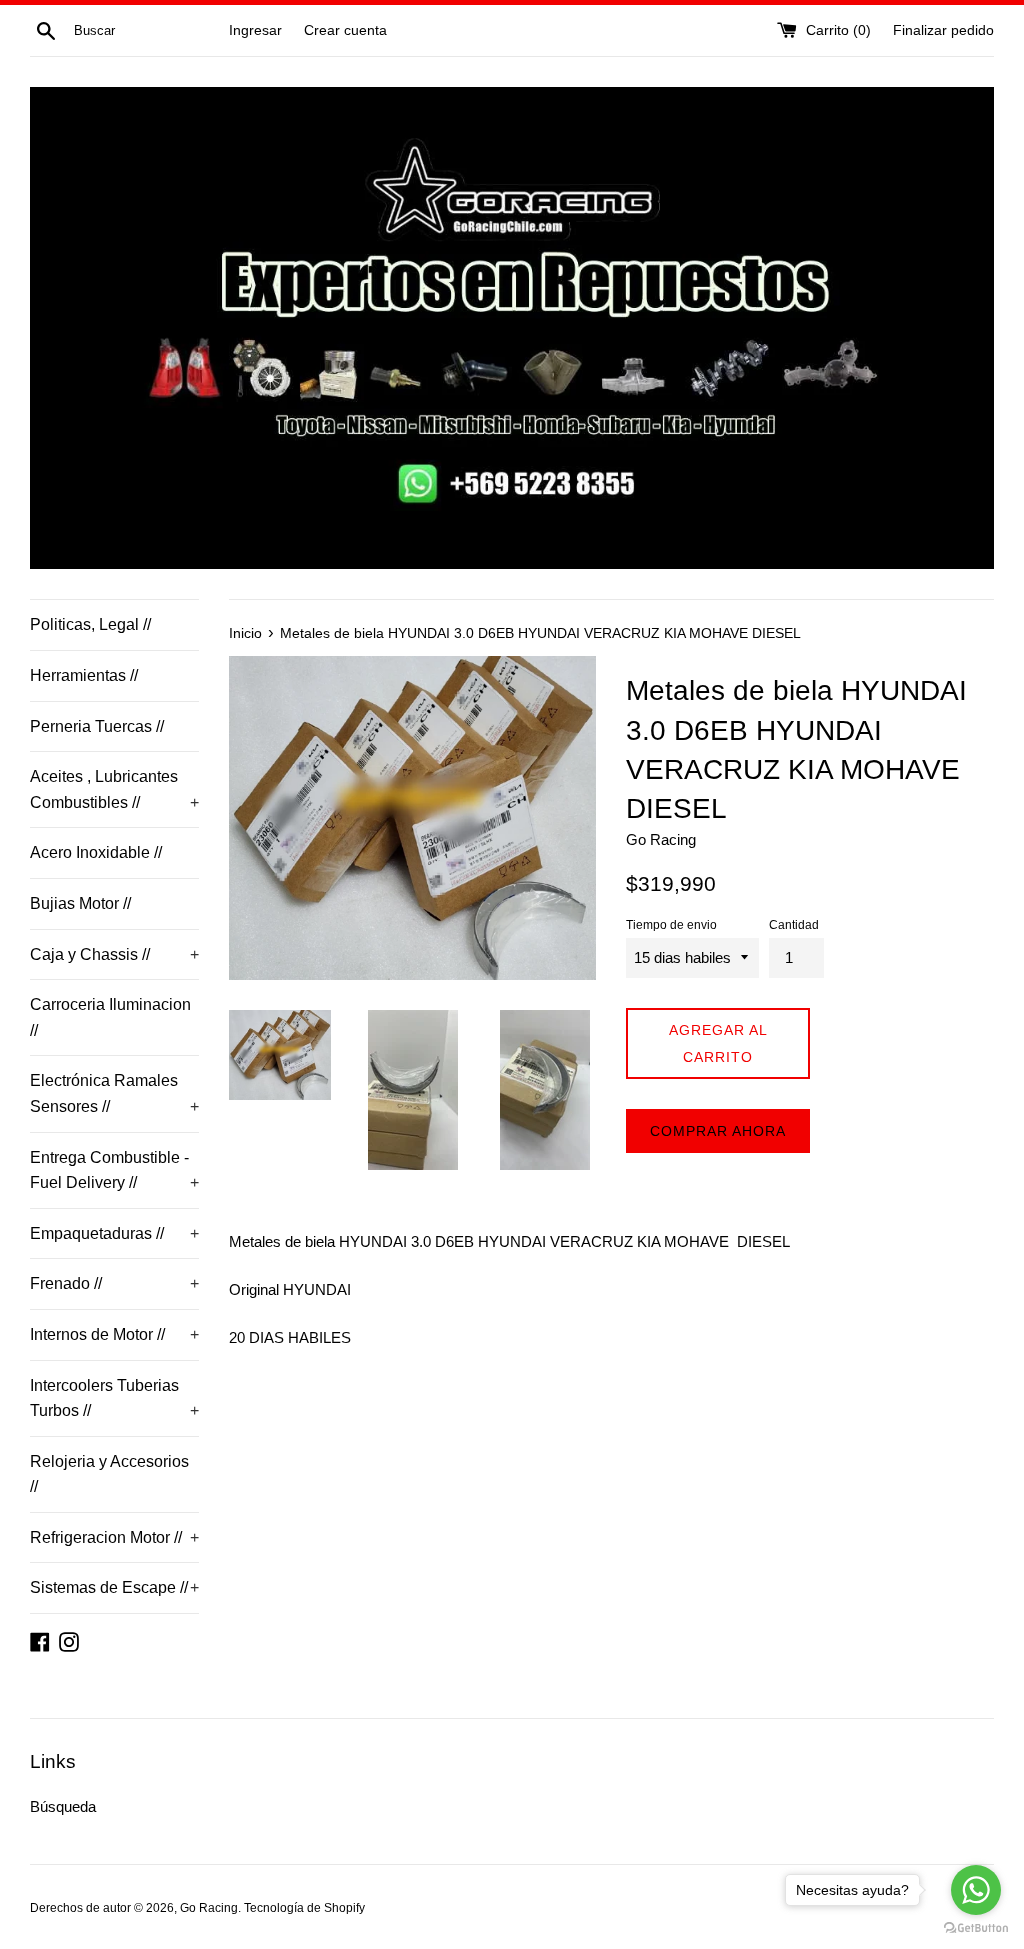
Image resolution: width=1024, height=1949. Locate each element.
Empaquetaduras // (114, 1233)
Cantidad (794, 925)
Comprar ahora (718, 1131)
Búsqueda (63, 1806)
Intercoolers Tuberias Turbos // (114, 1398)
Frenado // (114, 1283)
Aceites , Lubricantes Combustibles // (114, 789)
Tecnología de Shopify (304, 1908)
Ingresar (255, 30)
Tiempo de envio (671, 925)
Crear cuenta (345, 30)
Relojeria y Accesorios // (109, 1474)
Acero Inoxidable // (96, 852)
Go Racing (209, 1908)
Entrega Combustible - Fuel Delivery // (114, 1170)
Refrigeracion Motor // (114, 1537)
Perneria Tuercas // (97, 726)
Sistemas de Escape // (114, 1587)
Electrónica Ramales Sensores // (114, 1093)
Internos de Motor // (114, 1334)
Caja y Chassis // (114, 954)
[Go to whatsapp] (976, 1890)
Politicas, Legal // (90, 624)
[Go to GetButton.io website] (976, 1928)
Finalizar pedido (943, 30)
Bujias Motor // (80, 903)
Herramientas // (84, 675)
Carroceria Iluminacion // (110, 1017)
